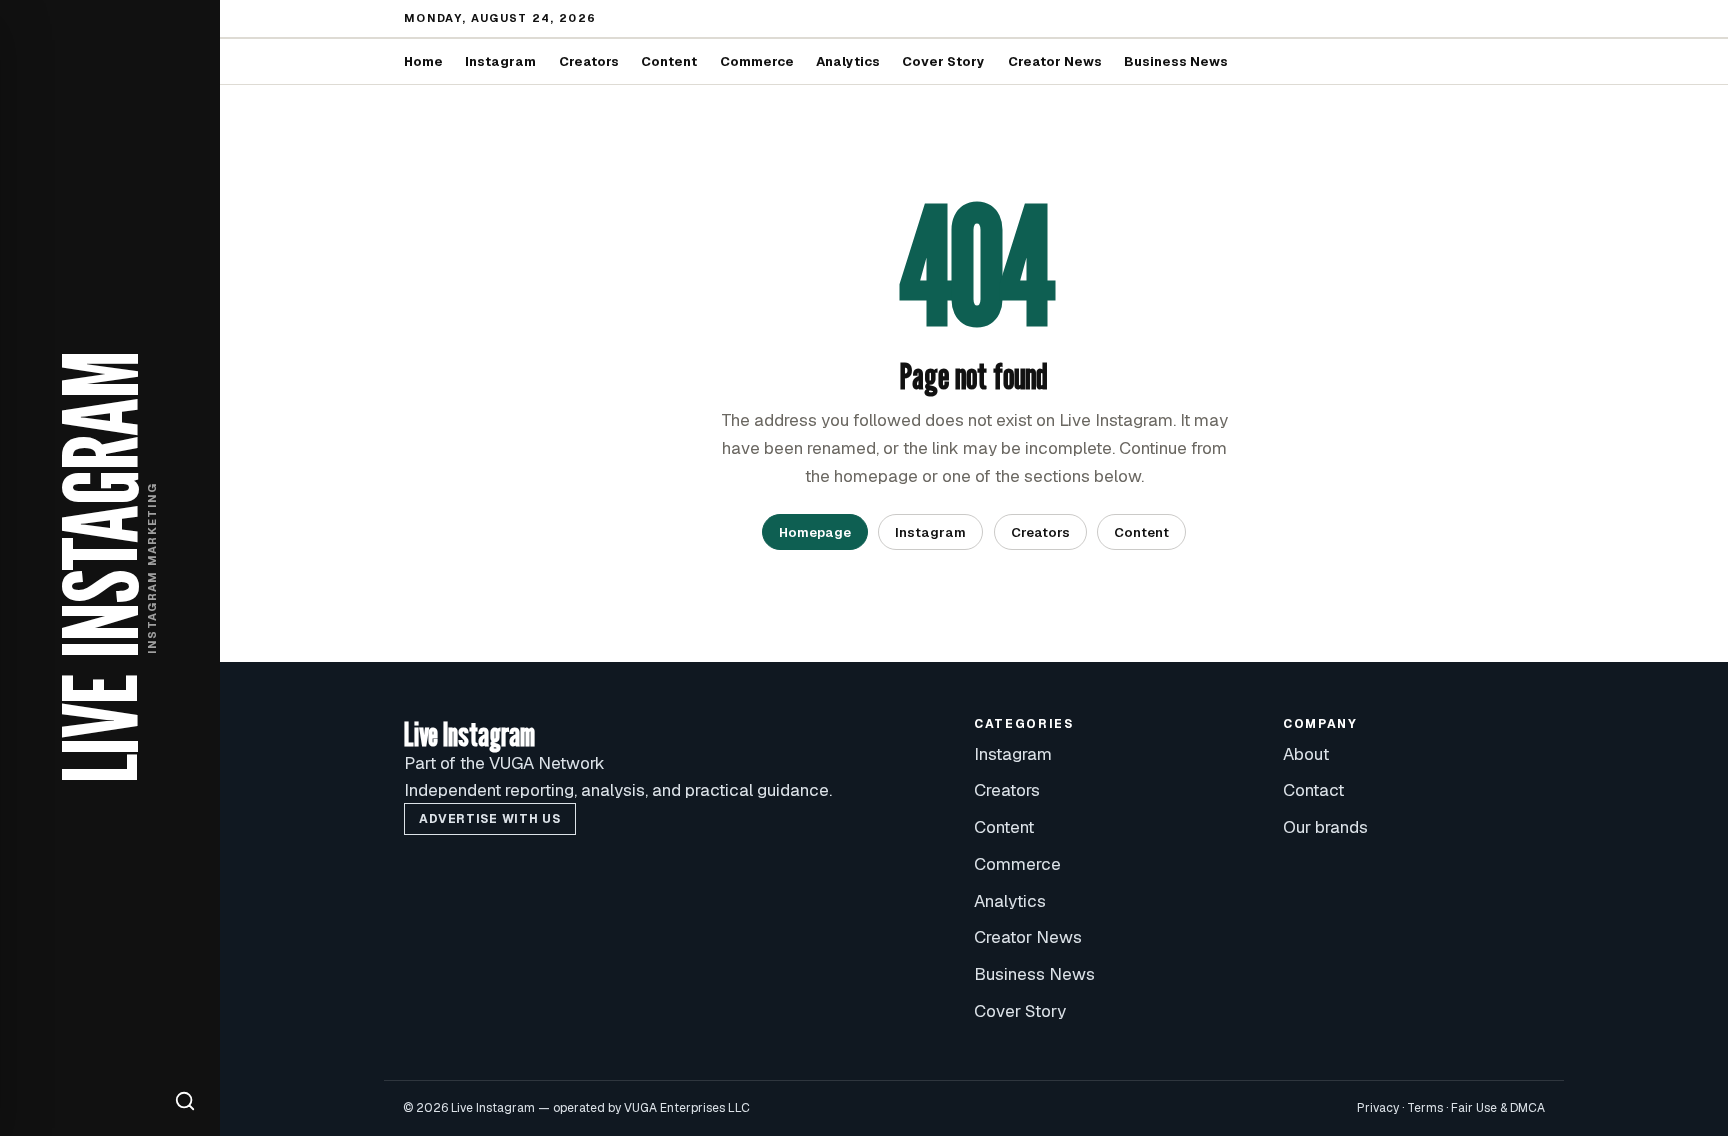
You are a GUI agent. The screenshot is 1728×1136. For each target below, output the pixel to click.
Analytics (848, 61)
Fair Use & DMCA (1498, 1108)
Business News (1176, 61)
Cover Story (943, 61)
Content (669, 61)
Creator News (1055, 61)
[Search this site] (185, 1101)
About (1306, 754)
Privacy (1378, 1108)
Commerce (757, 61)
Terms (1425, 1108)
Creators (589, 61)
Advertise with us (489, 819)
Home (423, 61)
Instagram (500, 61)
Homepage (815, 532)
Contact (1313, 790)
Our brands (1325, 827)
